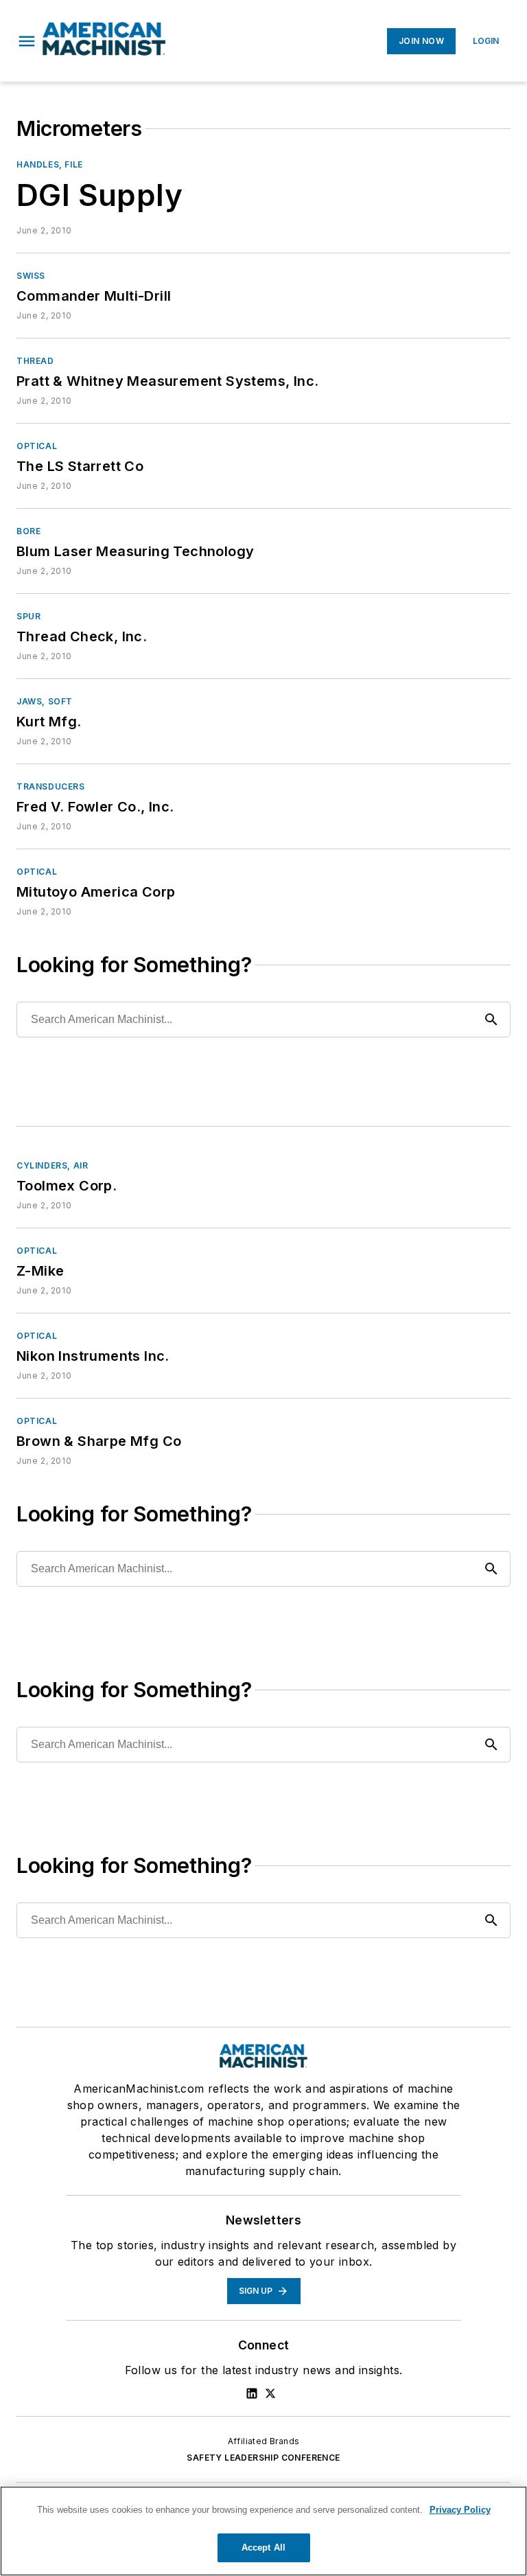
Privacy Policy (460, 2510)
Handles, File (50, 164)
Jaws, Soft (45, 701)
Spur (28, 616)
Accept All (263, 2548)
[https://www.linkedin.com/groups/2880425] (252, 2393)
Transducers (51, 786)
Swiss (31, 276)
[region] (263, 2531)
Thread (35, 361)
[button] (27, 41)
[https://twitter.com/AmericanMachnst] (270, 2393)
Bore (28, 531)
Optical (37, 446)
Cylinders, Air (52, 1165)
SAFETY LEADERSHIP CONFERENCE (263, 2458)
